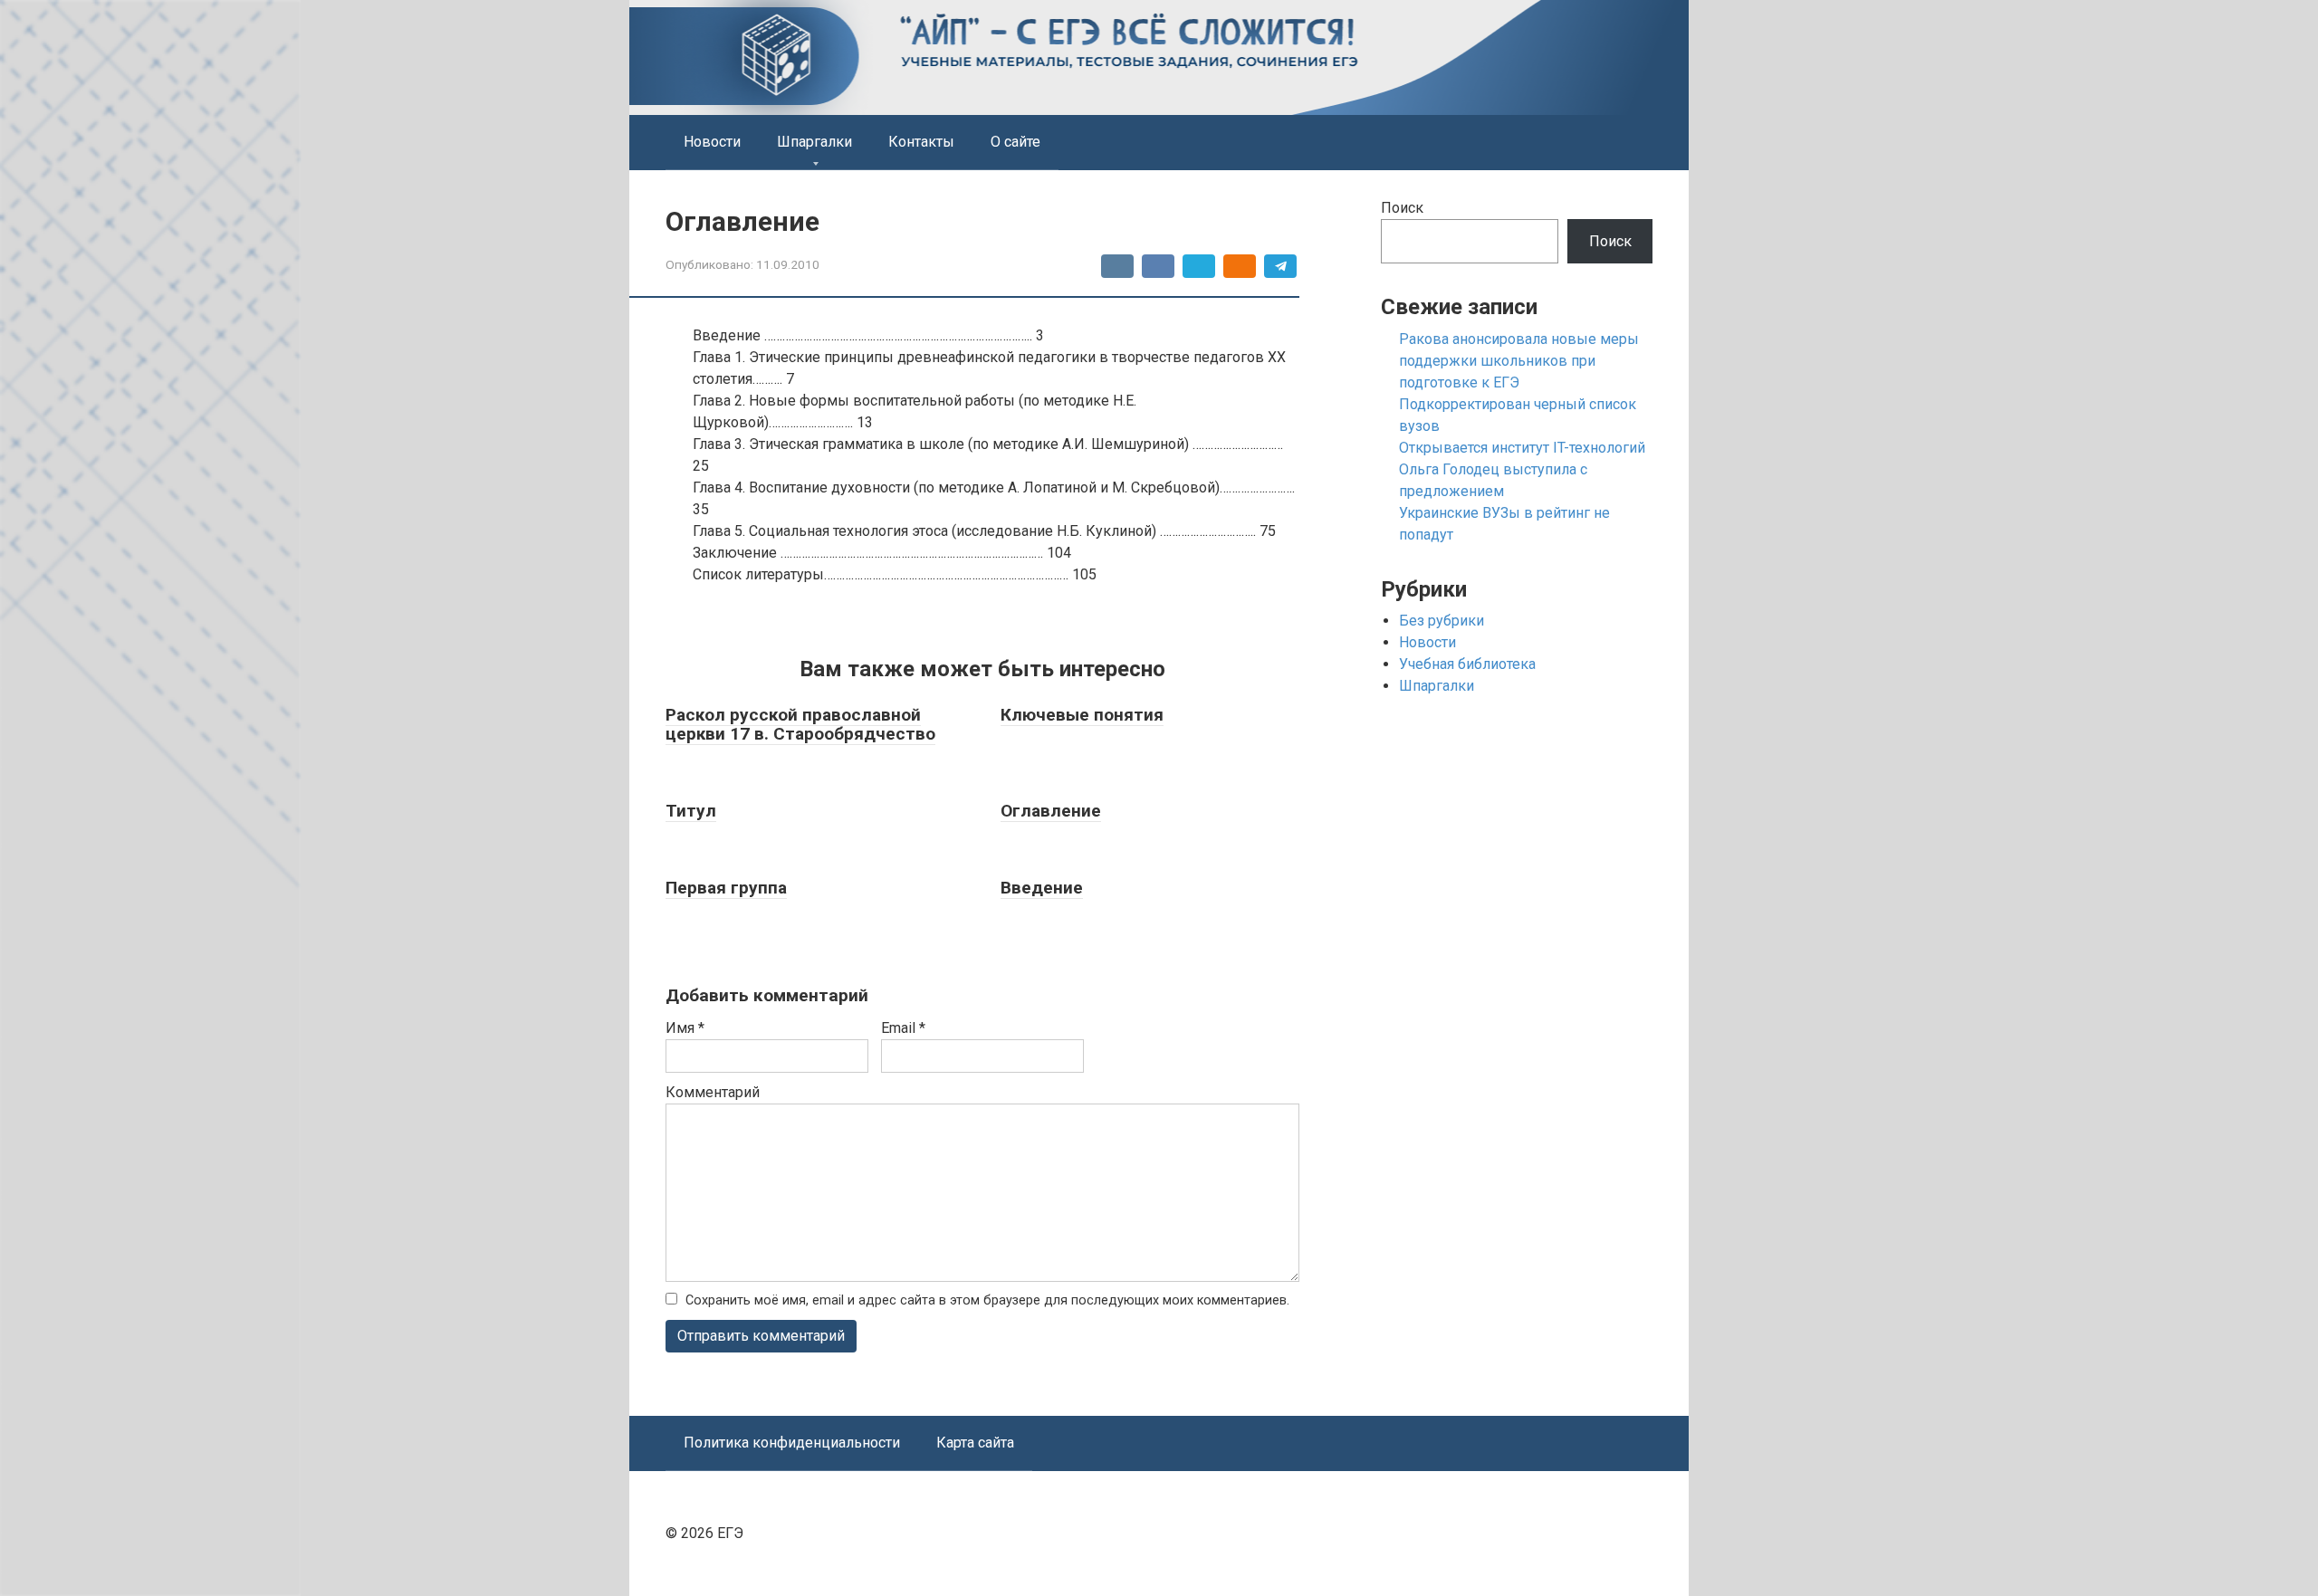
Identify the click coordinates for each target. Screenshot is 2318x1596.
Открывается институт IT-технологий (1522, 448)
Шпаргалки (814, 142)
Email (903, 1028)
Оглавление (1051, 811)
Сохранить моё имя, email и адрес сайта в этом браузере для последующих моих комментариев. (987, 1300)
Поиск (1402, 208)
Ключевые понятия (1082, 715)
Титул (691, 811)
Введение (1042, 888)
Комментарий (713, 1092)
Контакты (921, 142)
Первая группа (726, 888)
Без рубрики (1442, 621)
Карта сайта (975, 1443)
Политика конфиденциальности (792, 1443)
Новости (712, 142)
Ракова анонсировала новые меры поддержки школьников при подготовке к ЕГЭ (1519, 361)
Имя (685, 1028)
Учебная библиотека (1467, 664)
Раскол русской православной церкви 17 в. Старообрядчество (800, 724)
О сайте (1015, 142)
